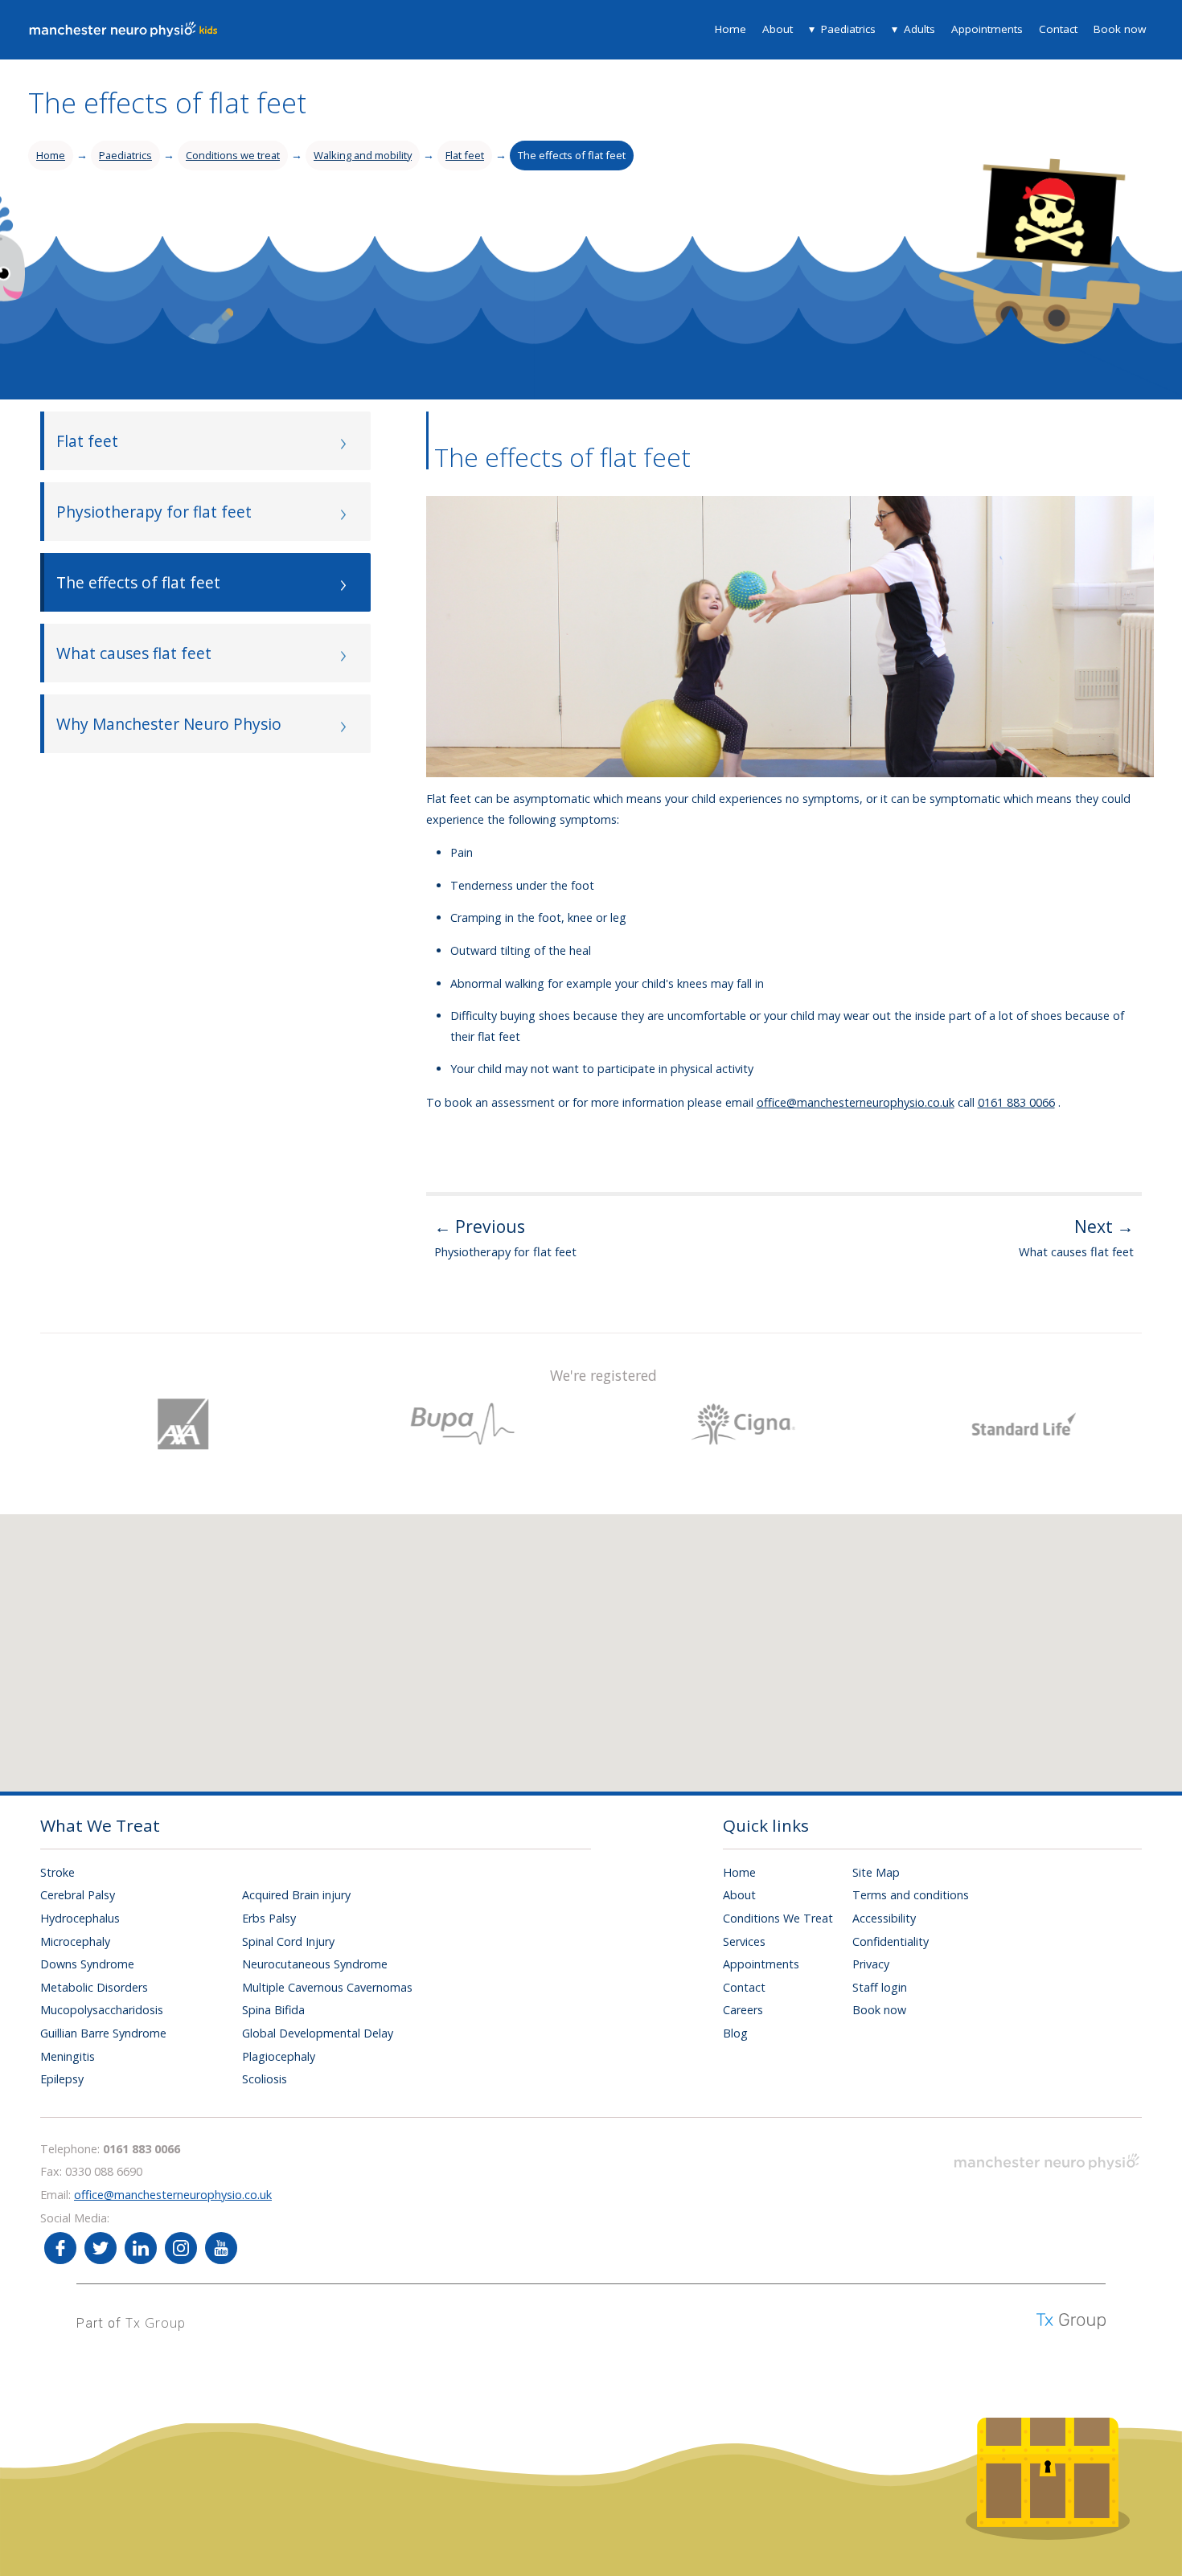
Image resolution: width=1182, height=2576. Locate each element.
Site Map (876, 1872)
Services (744, 1941)
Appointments (987, 29)
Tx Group (156, 2323)
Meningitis (68, 2056)
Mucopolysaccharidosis (102, 2010)
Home (731, 29)
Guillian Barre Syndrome (103, 2033)
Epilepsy (62, 2079)
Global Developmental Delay (318, 2033)
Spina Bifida (273, 2010)
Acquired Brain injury (296, 1895)
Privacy (871, 1964)
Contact (1058, 29)
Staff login (880, 1987)
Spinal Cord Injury (288, 1941)
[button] (615, 1639)
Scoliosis (265, 2079)
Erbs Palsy (269, 1918)
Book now (1120, 29)
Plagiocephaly (279, 2056)
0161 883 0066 (1016, 1102)
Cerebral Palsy (78, 1895)
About (778, 29)
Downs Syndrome (87, 1964)
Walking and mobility (363, 155)
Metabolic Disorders (94, 1987)
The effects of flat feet (572, 155)
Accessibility (884, 1918)
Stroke (57, 1872)
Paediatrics (848, 29)
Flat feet (465, 155)
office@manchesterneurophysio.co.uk (856, 1102)
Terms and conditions (911, 1895)
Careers (743, 2010)
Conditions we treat (233, 155)
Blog (735, 2033)
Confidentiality (891, 1941)
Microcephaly (75, 1941)
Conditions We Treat (778, 1918)
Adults (919, 29)
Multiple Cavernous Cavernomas (327, 1987)
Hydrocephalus (80, 1918)
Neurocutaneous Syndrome (315, 1964)
